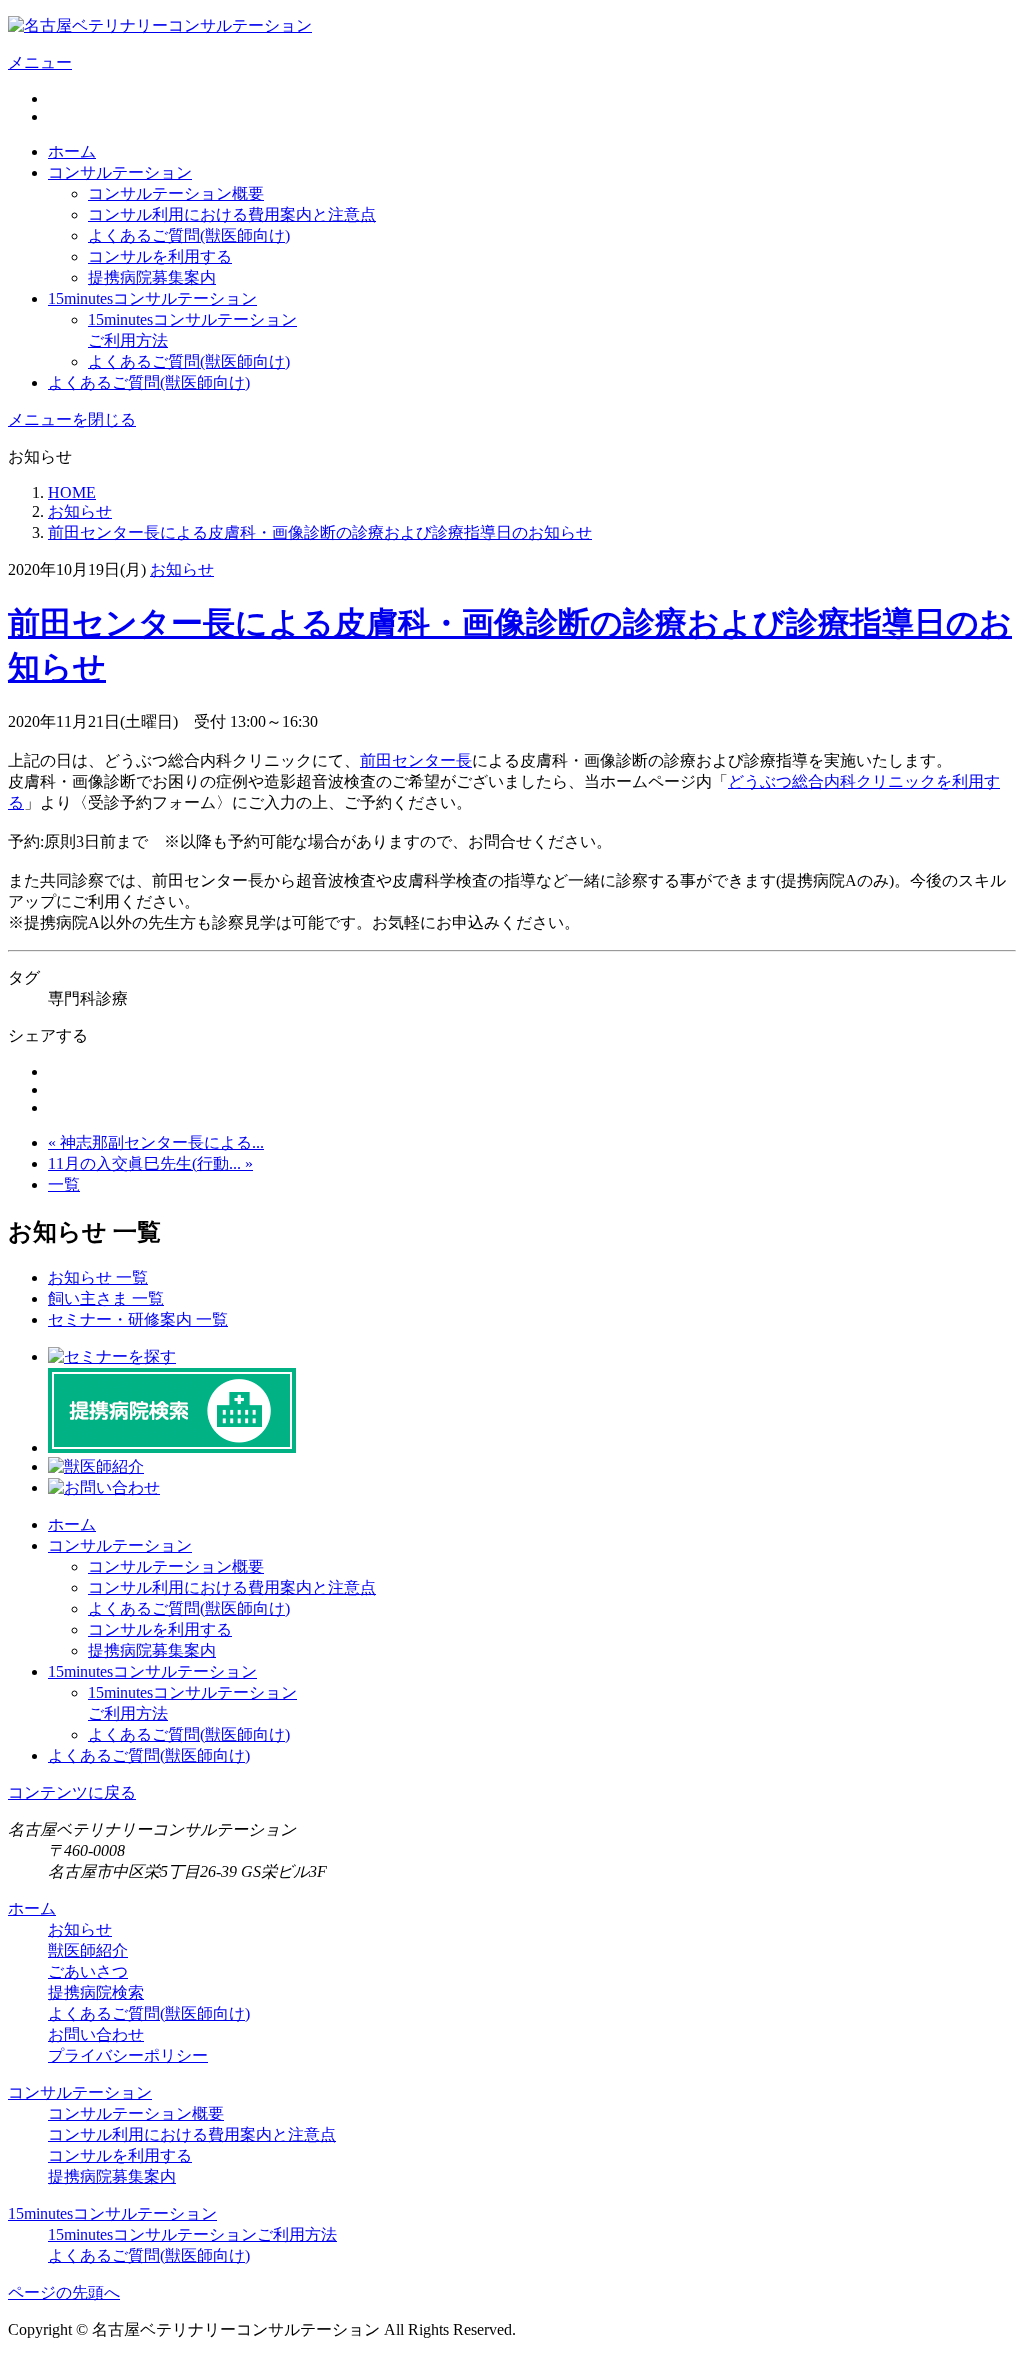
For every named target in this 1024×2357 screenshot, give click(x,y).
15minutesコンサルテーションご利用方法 (192, 2234)
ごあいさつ (88, 1971)
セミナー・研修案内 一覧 (138, 1319)
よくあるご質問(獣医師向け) (189, 235)
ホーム (72, 151)
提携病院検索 (96, 1992)
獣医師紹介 (88, 1950)
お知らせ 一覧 (98, 1277)
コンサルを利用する (160, 256)
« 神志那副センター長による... (156, 1142)
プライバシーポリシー (128, 2055)
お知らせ (182, 569)
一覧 (64, 1184)
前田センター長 (416, 760)
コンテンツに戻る (72, 1792)
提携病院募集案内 (152, 277)
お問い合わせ (96, 2034)
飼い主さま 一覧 (106, 1298)
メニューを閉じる (72, 419)
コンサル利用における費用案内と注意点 (232, 214)
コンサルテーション (120, 172)
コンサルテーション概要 (176, 193)
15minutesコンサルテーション (152, 298)
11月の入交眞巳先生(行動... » (150, 1163)
